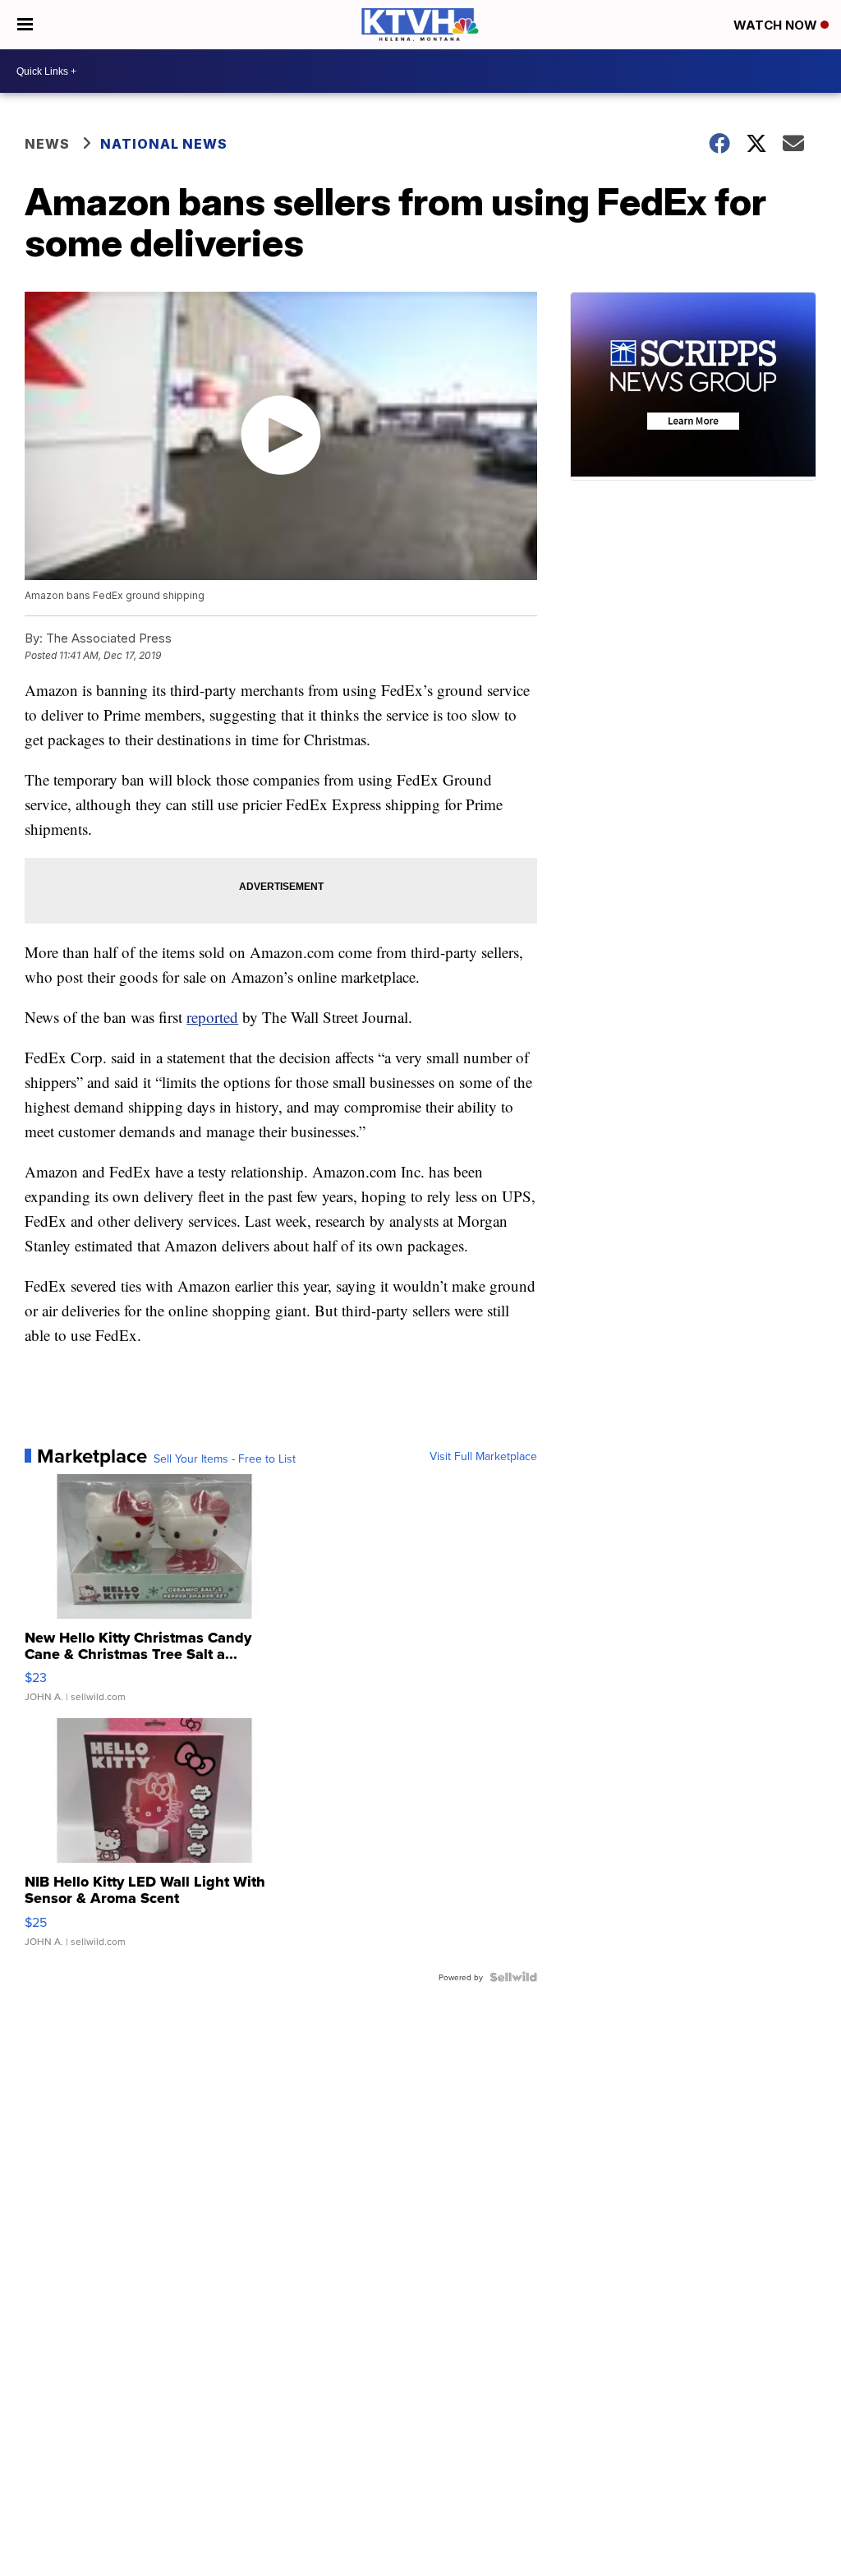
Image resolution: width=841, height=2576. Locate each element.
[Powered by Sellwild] (513, 1977)
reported (212, 1017)
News (47, 144)
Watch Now (777, 25)
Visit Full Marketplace (483, 1456)
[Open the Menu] (25, 25)
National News (164, 144)
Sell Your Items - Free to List (225, 1459)
